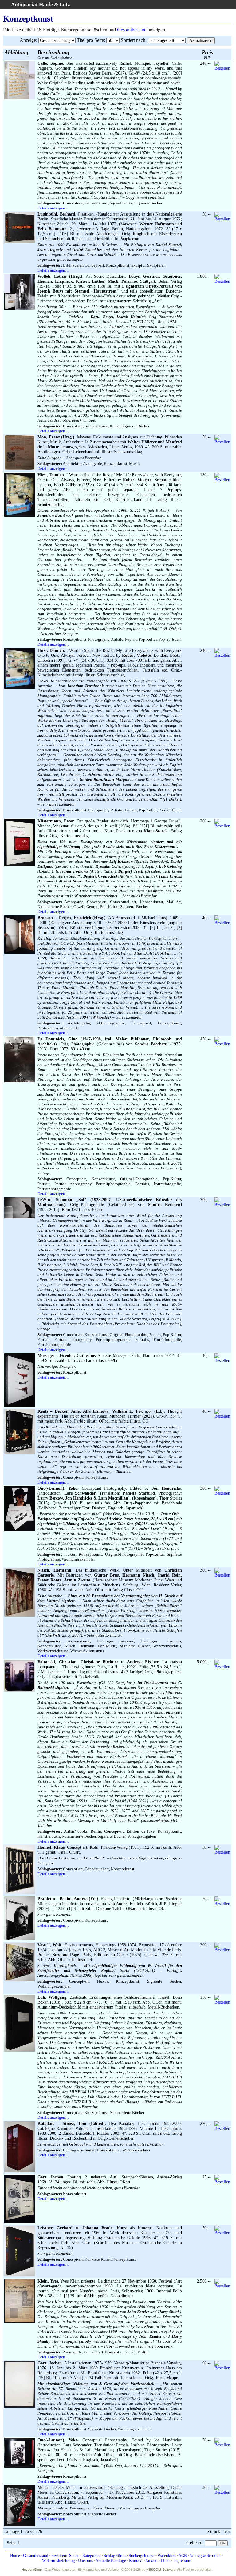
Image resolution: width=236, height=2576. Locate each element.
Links (165, 2560)
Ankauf (151, 2560)
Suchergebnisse (142, 2556)
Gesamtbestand (132, 30)
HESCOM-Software (161, 2570)
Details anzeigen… (53, 208)
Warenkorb (167, 2556)
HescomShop (32, 2570)
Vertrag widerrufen (205, 2556)
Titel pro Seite (90, 40)
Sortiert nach (133, 40)
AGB (183, 2556)
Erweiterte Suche (65, 2556)
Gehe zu (194, 2543)
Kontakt (136, 2560)
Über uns (85, 2560)
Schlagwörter (115, 2556)
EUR (207, 54)
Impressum (182, 2560)
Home (15, 2556)
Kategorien (92, 2556)
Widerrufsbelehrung (59, 2560)
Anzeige (28, 40)
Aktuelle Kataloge (111, 2560)
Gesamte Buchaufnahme (55, 54)
